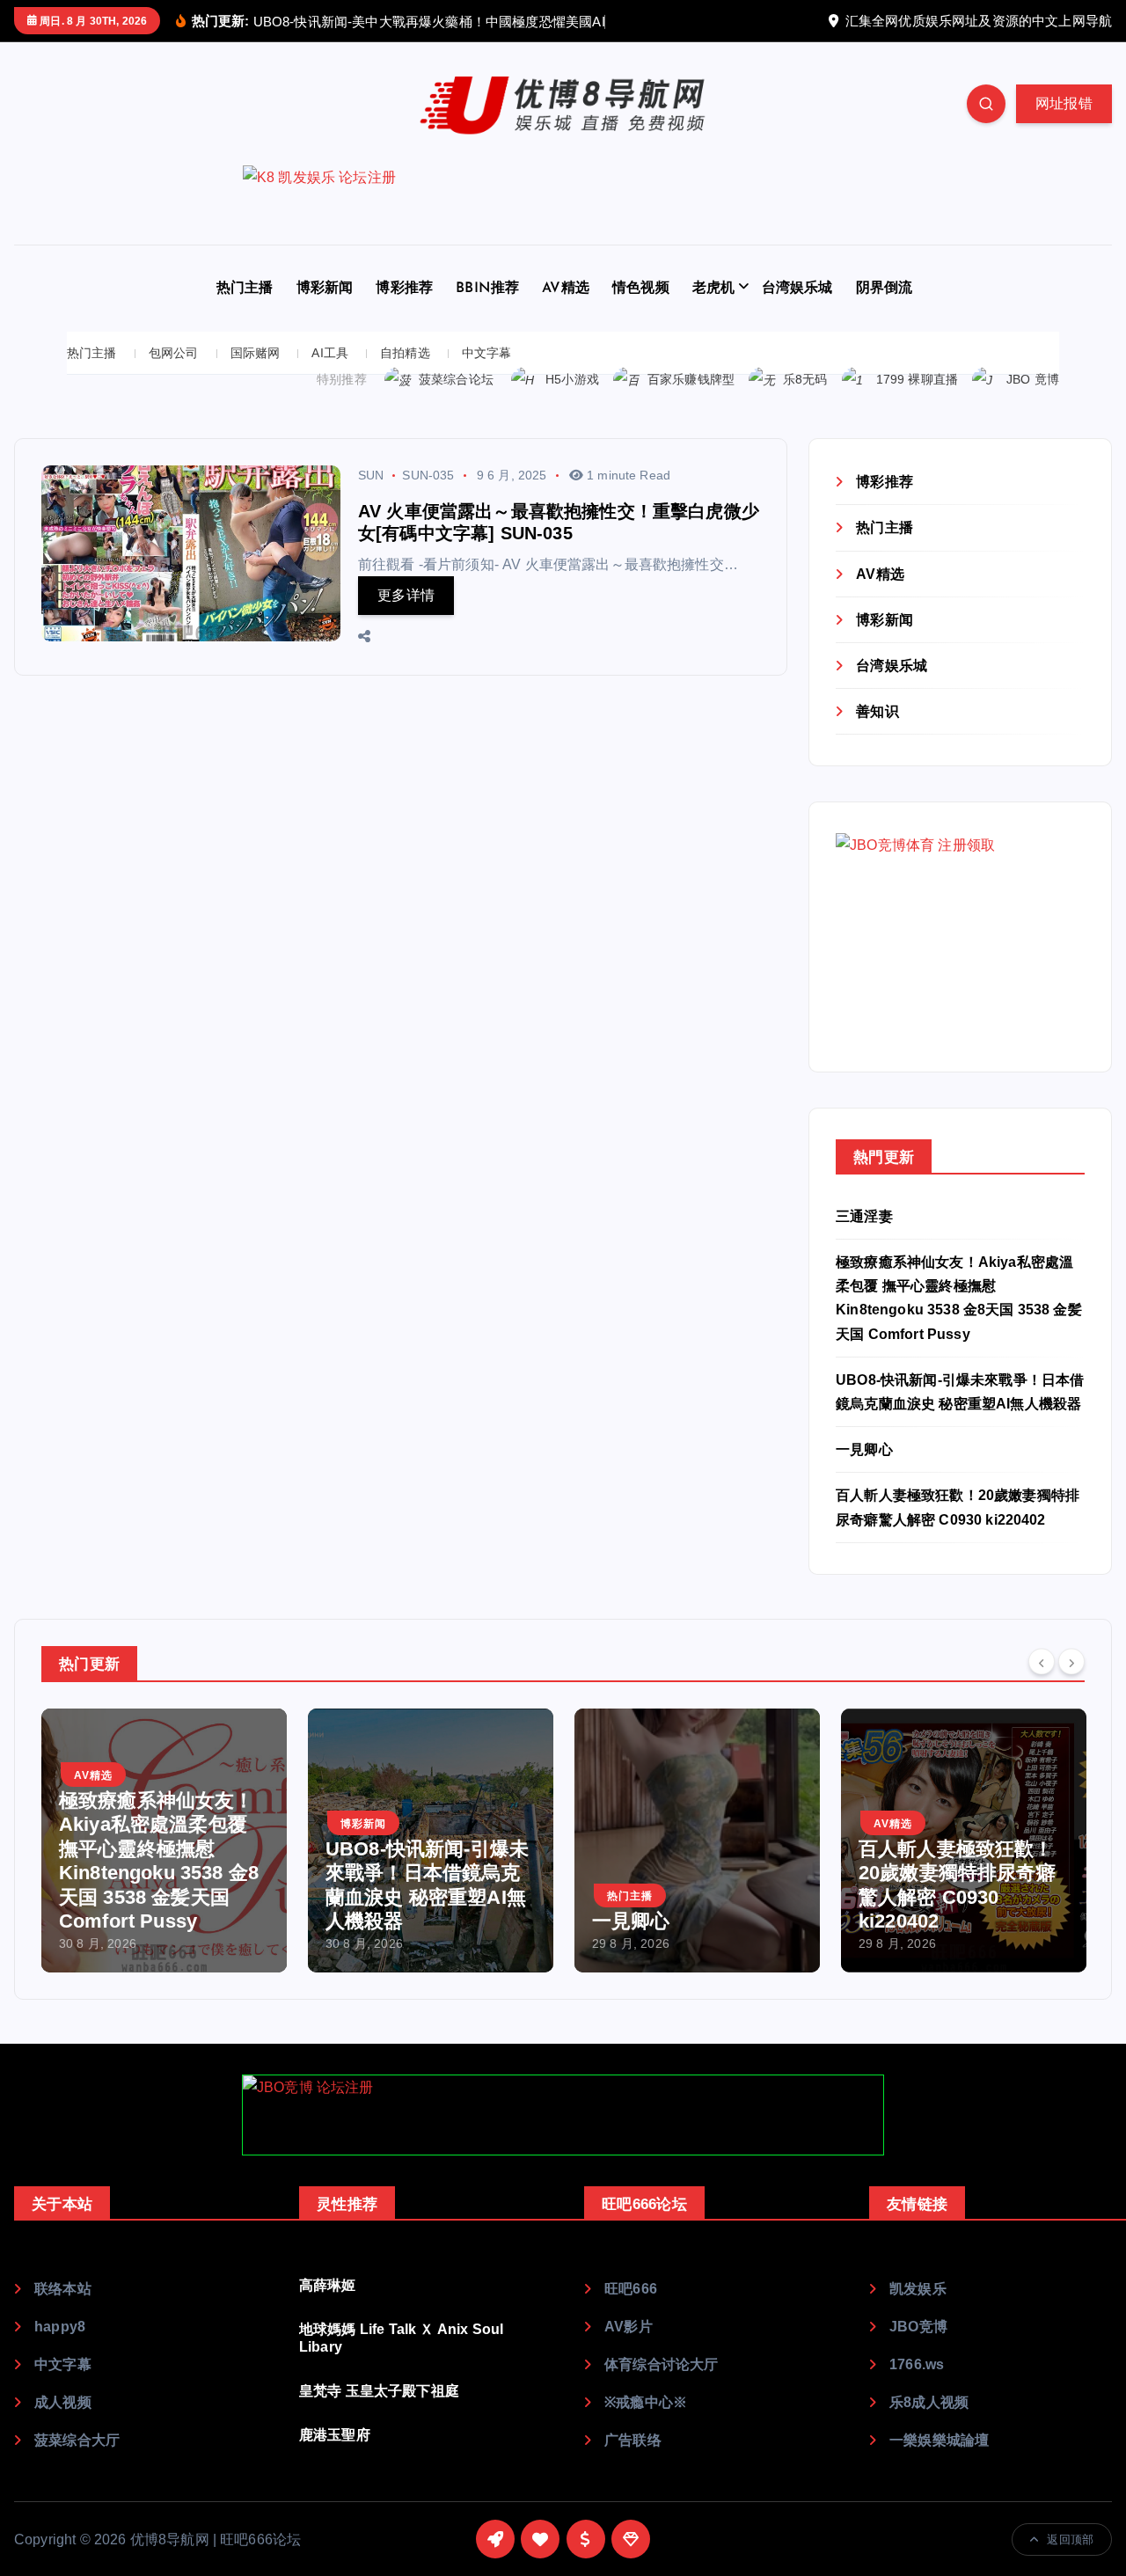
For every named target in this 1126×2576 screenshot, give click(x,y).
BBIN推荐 (487, 311)
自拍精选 (405, 376)
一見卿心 (864, 1472)
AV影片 (629, 2349)
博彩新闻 (325, 311)
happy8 (60, 2349)
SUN (371, 498)
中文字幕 (487, 376)
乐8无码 (805, 402)
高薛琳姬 (328, 2308)
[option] (351, 1862)
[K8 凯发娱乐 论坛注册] (563, 228)
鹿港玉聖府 (335, 2458)
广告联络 (633, 2463)
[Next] (1071, 1684)
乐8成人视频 (929, 2425)
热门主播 (245, 311)
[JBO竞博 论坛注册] (563, 2137)
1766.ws (917, 2387)
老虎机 (713, 311)
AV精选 (566, 311)
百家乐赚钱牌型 (691, 402)
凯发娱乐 (918, 2312)
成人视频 (63, 2425)
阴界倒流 (885, 311)
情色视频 (641, 311)
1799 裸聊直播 (917, 402)
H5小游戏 (572, 402)
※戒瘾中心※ (646, 2425)
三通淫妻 (864, 1238)
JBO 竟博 (1033, 402)
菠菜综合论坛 (456, 402)
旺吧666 (631, 2312)
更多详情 (406, 618)
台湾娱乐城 (797, 311)
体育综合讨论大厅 (661, 2387)
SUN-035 (428, 498)
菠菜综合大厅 (77, 2463)
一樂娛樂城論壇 (939, 2463)
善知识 (877, 734)
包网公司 (174, 376)
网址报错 (1064, 126)
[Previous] (1042, 1684)
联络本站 (63, 2312)
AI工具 (330, 376)
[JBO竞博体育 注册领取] (960, 959)
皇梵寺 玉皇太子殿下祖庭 (379, 2414)
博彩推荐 (404, 311)
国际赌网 (256, 376)
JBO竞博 (918, 2349)
